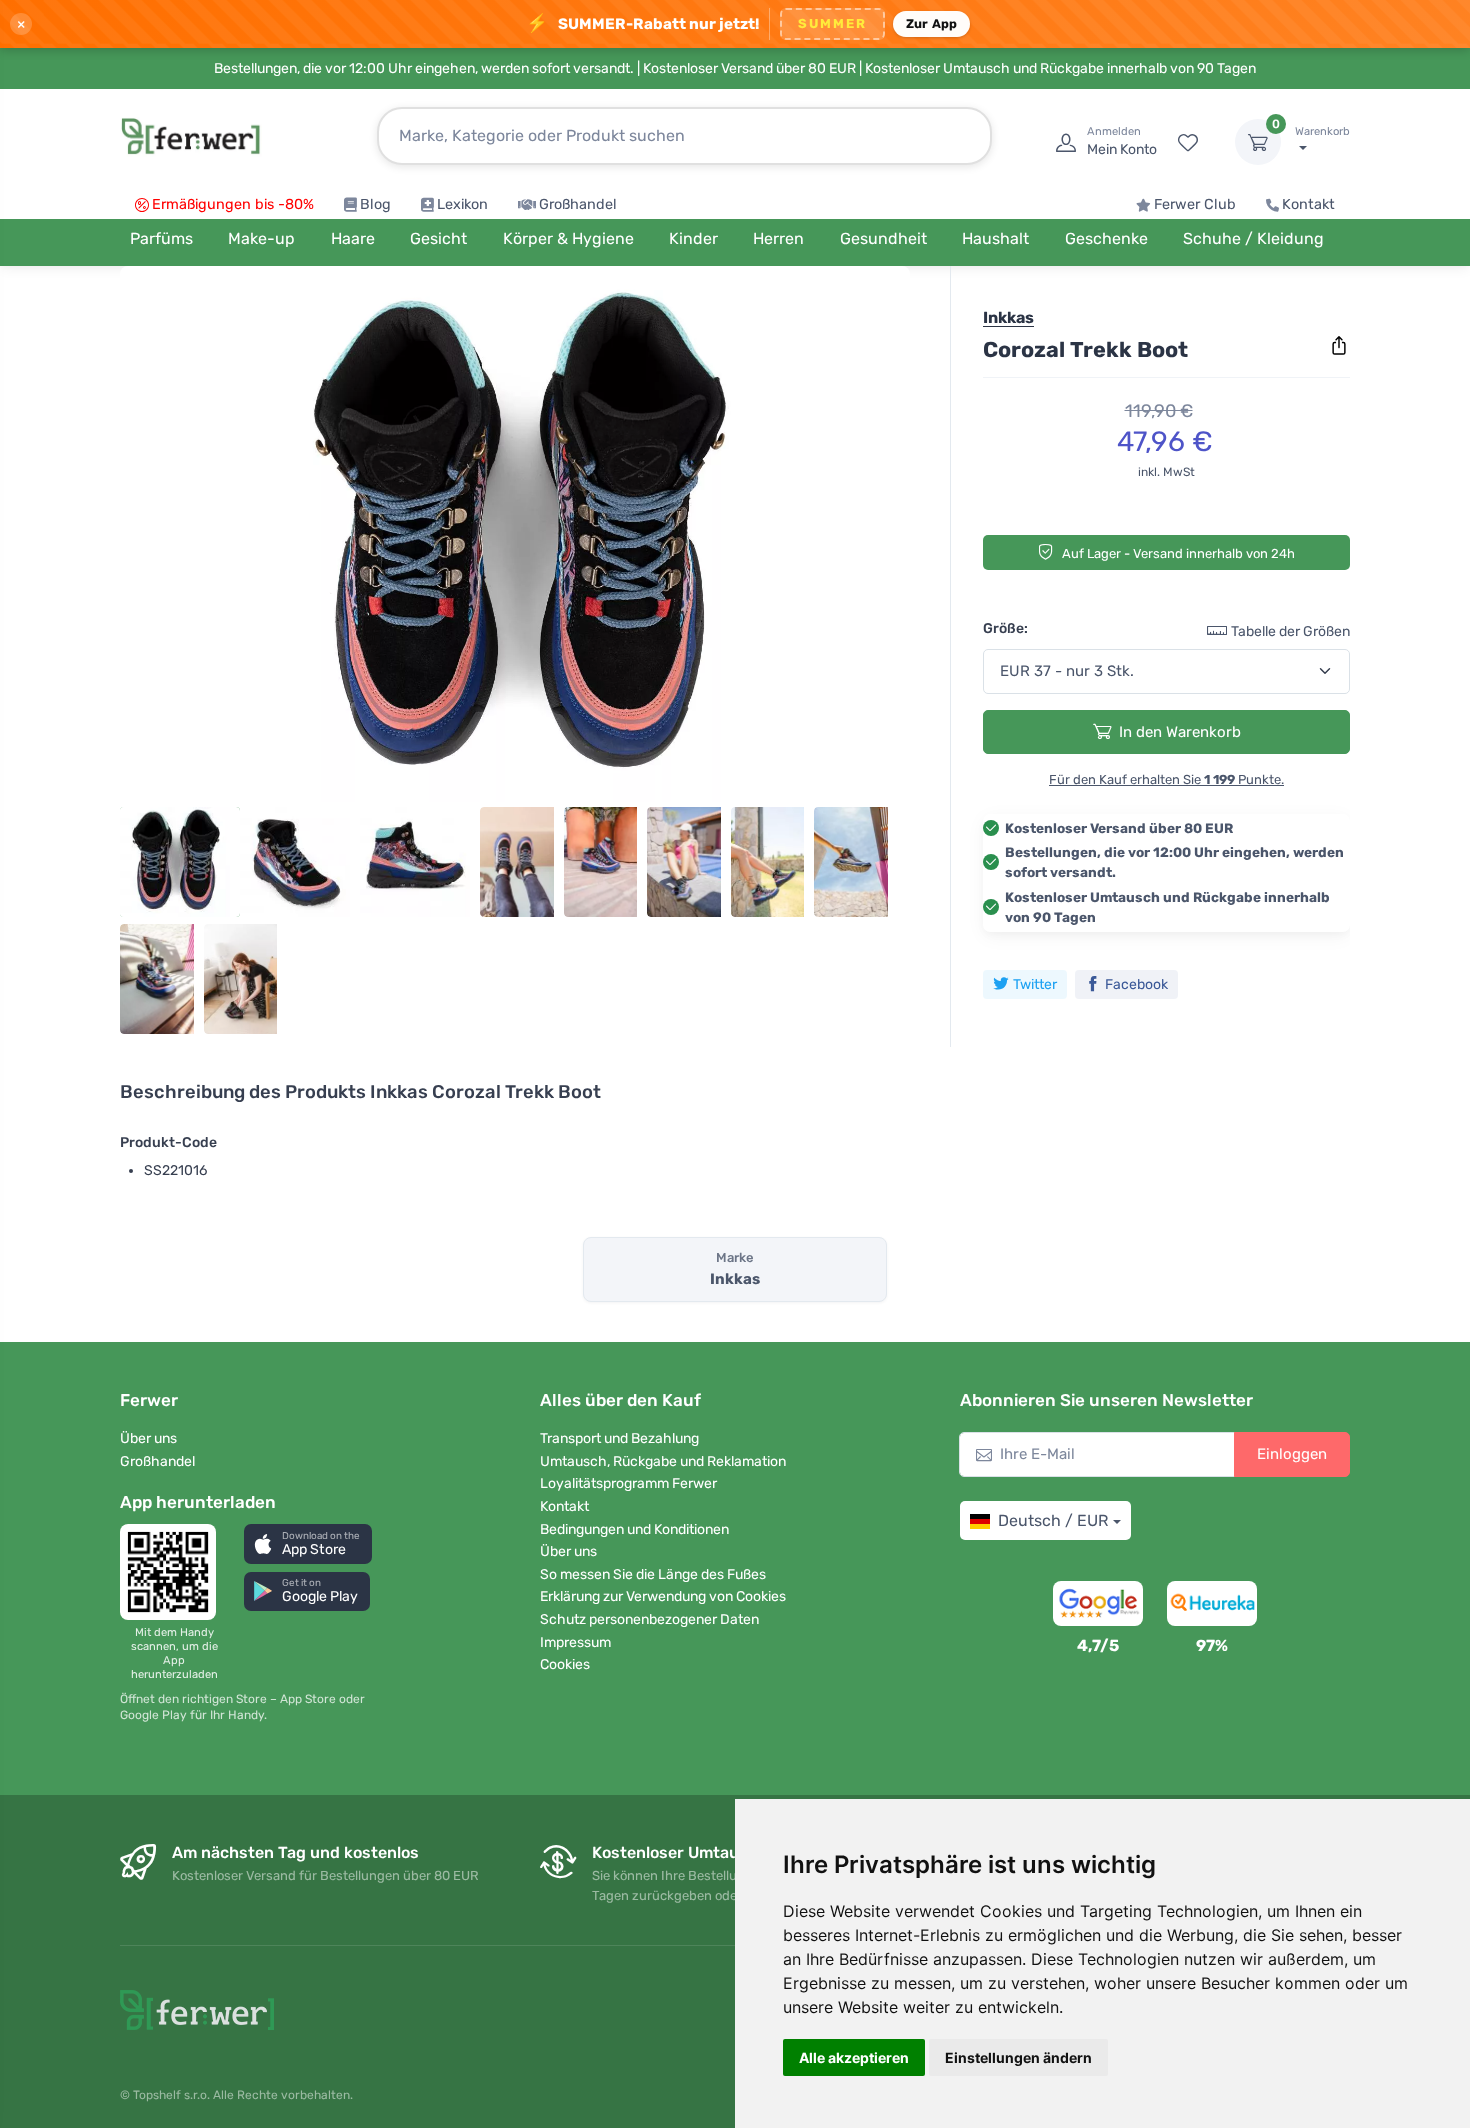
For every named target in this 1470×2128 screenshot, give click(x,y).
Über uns (148, 1438)
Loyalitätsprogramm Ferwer (628, 1483)
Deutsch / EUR (1053, 1520)
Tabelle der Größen (1290, 630)
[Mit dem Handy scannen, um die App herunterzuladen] (174, 1572)
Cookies (565, 1664)
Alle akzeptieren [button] (854, 2057)
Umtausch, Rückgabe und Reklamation (663, 1461)
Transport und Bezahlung (619, 1438)
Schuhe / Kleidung (1253, 238)
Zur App (932, 23)
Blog (375, 204)
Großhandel (578, 204)
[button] (308, 1543)
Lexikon (462, 204)
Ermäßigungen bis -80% (233, 204)
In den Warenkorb (1180, 731)
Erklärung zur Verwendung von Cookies (663, 1596)
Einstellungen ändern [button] (1018, 2057)
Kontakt (1308, 204)
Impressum (575, 1642)
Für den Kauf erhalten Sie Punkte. (1166, 778)
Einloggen (1292, 1454)
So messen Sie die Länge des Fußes (653, 1574)
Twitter (1035, 983)
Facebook (1136, 983)
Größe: (1005, 627)
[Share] (1339, 346)
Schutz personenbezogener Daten (649, 1619)
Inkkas (1008, 317)
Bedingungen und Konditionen (634, 1529)
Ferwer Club (1195, 204)
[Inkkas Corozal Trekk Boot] (515, 542)
